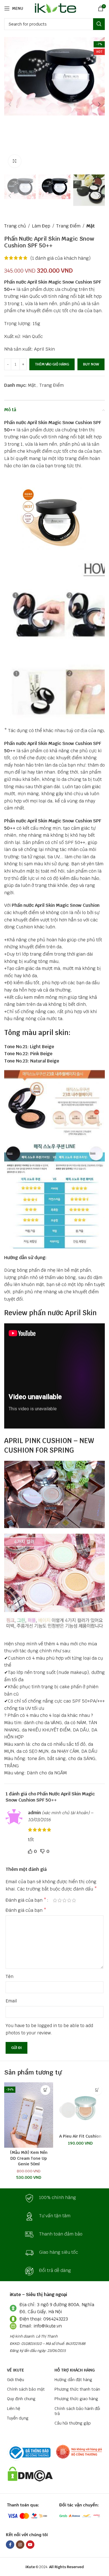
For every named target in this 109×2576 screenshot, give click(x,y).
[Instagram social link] (20, 2545)
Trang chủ (15, 226)
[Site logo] (55, 8)
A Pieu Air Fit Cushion (80, 2136)
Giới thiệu (16, 2380)
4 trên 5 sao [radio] (69, 1900)
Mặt (91, 226)
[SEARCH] (99, 24)
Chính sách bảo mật (26, 2389)
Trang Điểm (68, 226)
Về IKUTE (16, 2370)
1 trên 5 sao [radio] (55, 1900)
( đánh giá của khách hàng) (61, 258)
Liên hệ (14, 2409)
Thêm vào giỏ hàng (52, 364)
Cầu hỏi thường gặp (73, 2423)
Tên (10, 1976)
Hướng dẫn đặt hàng (73, 2380)
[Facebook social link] (10, 2545)
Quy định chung (21, 2399)
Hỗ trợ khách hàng (75, 2370)
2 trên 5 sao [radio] (60, 1900)
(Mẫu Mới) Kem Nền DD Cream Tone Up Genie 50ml (29, 2158)
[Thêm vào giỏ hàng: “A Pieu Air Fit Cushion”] (97, 2090)
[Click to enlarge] (15, 161)
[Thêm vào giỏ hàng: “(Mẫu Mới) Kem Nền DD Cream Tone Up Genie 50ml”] (45, 2090)
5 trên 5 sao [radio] (74, 1900)
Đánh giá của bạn (26, 1900)
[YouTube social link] (30, 2545)
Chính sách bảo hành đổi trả (77, 2411)
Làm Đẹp (41, 226)
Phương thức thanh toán (77, 2389)
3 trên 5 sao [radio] (64, 1900)
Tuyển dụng (18, 2418)
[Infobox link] (54, 2198)
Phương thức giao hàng (76, 2399)
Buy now (91, 364)
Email (11, 2001)
